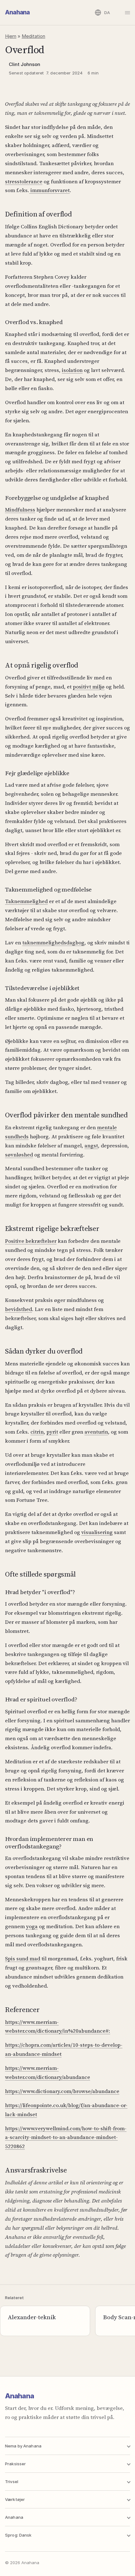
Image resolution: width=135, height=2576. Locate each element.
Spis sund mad (23, 1959)
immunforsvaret (49, 190)
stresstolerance (24, 181)
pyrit (52, 1432)
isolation (72, 370)
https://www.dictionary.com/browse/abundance (62, 2091)
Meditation (33, 36)
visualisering (97, 1532)
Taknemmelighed (26, 901)
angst (91, 1146)
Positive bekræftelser (31, 1241)
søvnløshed (19, 1155)
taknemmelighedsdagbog (53, 943)
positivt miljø (89, 687)
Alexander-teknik (32, 2317)
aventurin (96, 1432)
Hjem (11, 36)
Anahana (17, 12)
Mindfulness (20, 510)
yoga (32, 1926)
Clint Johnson (24, 64)
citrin (37, 1432)
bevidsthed (19, 1309)
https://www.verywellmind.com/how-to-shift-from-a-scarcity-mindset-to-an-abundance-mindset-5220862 (66, 2137)
